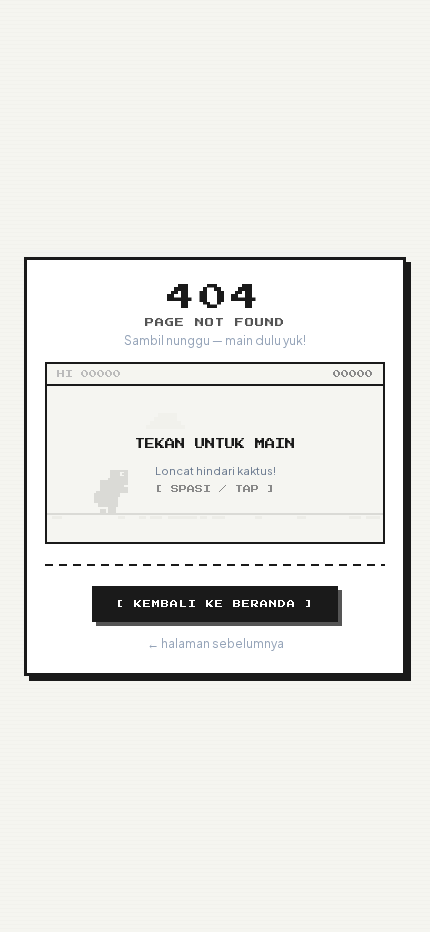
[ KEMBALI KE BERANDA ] (215, 604)
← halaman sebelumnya (215, 643)
